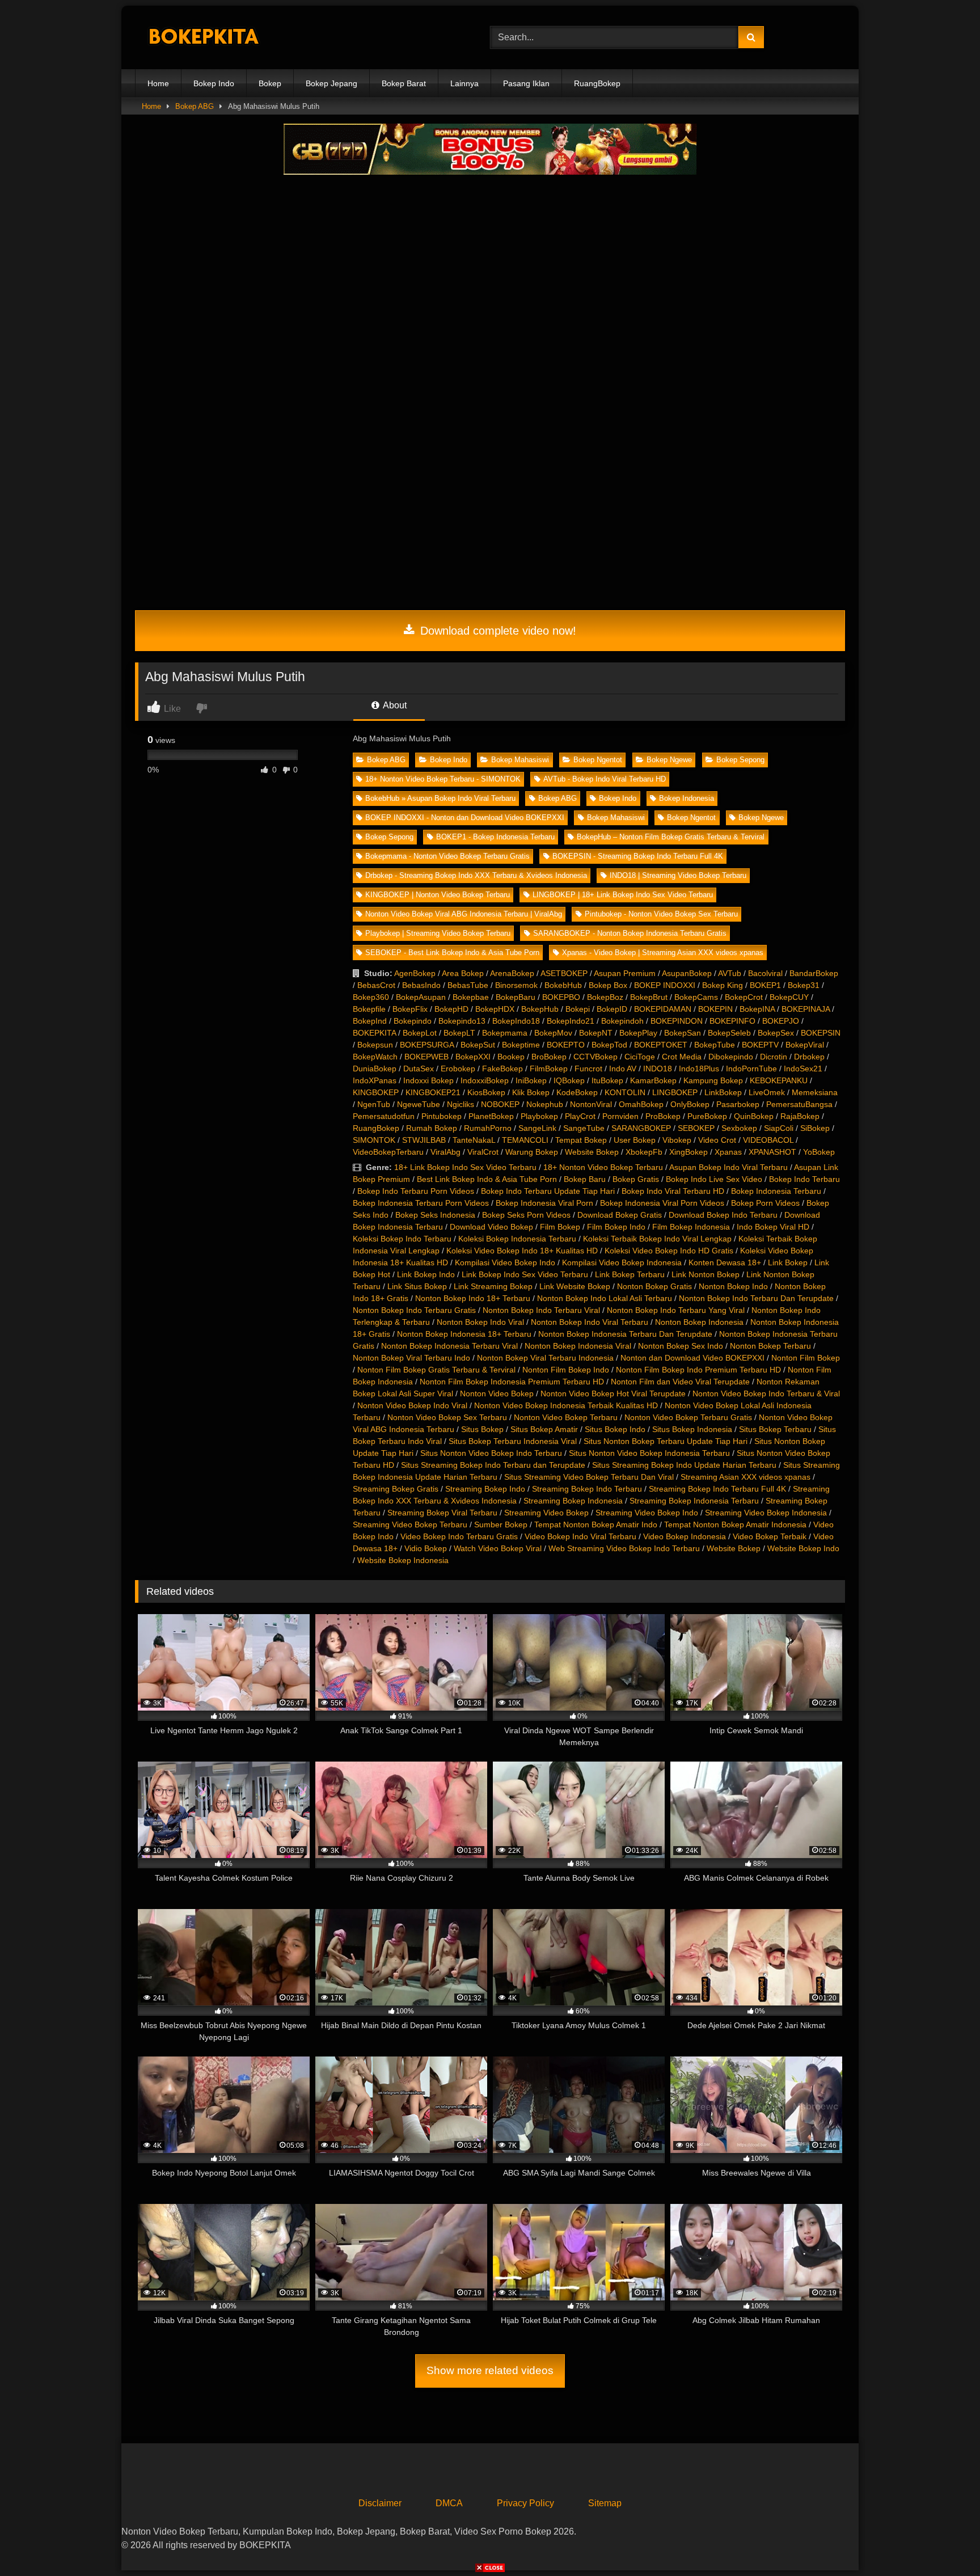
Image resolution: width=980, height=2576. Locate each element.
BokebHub (563, 985)
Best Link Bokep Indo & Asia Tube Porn (487, 1179)
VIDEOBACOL (768, 1140)
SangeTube (584, 1128)
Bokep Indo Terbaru (804, 1179)
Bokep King (723, 985)
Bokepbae (471, 997)
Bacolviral (765, 973)
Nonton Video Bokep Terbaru (566, 1417)
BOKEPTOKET (661, 1045)
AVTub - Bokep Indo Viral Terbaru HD (605, 779)
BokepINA (757, 1009)
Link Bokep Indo (426, 1274)
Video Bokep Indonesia (685, 1536)
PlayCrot (580, 1116)
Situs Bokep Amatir (544, 1429)
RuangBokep (597, 83)
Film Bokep (560, 1227)
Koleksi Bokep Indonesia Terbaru (517, 1239)
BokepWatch (375, 1057)
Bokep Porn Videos (765, 1203)
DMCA (449, 2503)
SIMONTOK (374, 1140)
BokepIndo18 (516, 1021)
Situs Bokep (482, 1429)
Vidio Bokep (426, 1548)
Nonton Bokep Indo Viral (480, 1322)
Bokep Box (608, 985)
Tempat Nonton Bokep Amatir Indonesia (735, 1525)
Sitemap (605, 2503)
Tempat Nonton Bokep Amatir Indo (596, 1525)
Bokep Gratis (636, 1179)
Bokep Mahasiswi (520, 760)
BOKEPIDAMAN (663, 1009)
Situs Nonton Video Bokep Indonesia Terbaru (649, 1453)
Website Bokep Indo (803, 1548)
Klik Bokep (531, 1092)
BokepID (612, 1009)
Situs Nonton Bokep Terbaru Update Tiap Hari (666, 1441)
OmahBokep (641, 1104)
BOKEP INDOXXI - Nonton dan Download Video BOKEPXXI (465, 818)
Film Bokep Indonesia (691, 1227)
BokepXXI (473, 1057)
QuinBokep (754, 1116)
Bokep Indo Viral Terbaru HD (673, 1191)
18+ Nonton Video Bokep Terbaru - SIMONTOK (443, 779)
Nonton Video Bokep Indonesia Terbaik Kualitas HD (566, 1405)
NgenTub (374, 1104)
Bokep (270, 83)
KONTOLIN (625, 1092)
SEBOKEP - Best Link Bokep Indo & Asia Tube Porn (452, 953)
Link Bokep (788, 1262)
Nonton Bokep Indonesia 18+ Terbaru (464, 1334)
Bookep (511, 1057)
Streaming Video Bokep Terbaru (410, 1525)
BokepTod (609, 1045)
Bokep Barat (404, 83)
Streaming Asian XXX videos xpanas (745, 1477)
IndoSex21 (803, 1069)
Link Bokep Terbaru (630, 1274)
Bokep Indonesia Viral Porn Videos (662, 1203)
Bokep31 (804, 985)
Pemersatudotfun (384, 1116)
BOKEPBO (561, 997)
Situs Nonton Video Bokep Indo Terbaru (491, 1453)
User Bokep (635, 1140)
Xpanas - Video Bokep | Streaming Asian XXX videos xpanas (663, 953)
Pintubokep (442, 1116)
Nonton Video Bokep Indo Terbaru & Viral (766, 1393)
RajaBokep (800, 1116)
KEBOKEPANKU (779, 1080)
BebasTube (468, 985)
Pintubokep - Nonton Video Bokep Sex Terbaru (661, 914)
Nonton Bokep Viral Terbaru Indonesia (545, 1358)
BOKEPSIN (821, 1033)
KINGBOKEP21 (433, 1092)
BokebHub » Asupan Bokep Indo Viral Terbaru (440, 798)
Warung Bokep (532, 1152)
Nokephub (545, 1104)
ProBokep (663, 1116)
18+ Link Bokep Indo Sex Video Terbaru (465, 1167)
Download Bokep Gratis (620, 1215)
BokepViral (805, 1045)
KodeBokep (577, 1092)
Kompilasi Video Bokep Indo (505, 1262)
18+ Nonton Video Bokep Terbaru (603, 1167)
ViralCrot (483, 1152)
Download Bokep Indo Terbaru (723, 1215)
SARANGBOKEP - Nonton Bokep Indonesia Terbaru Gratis (630, 933)
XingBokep (688, 1152)
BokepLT (459, 1033)
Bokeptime (521, 1045)
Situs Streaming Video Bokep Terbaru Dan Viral (589, 1477)
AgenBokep (415, 973)
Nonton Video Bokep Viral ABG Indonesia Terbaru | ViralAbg (464, 914)
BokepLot (420, 1033)
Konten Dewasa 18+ (725, 1262)
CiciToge (640, 1057)
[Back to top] (945, 2542)
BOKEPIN (715, 1009)
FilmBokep (549, 1069)
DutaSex (419, 1069)
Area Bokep (463, 973)
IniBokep (531, 1080)
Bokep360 (371, 997)
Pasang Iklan (526, 83)
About (394, 705)
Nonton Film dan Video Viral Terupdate (680, 1382)
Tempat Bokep (581, 1140)
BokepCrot (744, 997)
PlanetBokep (491, 1116)
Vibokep (677, 1140)
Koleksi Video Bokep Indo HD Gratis (669, 1251)
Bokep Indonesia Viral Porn (544, 1203)
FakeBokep (502, 1069)
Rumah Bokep (432, 1128)
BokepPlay (638, 1033)
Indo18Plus (699, 1069)
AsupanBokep (687, 973)
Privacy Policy (525, 2503)
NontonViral (591, 1104)
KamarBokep (653, 1080)
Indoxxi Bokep (428, 1080)
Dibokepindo (731, 1057)
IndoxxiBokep (485, 1080)
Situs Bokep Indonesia (692, 1429)
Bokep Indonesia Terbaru (776, 1191)
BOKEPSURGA (427, 1045)
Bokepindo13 (462, 1021)
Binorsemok (516, 985)
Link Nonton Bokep (706, 1274)
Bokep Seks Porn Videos (526, 1215)
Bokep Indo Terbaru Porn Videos (416, 1191)
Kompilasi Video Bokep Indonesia (622, 1262)
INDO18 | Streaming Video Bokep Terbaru (678, 875)
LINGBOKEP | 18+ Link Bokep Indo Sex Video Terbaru (623, 895)
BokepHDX (495, 1009)
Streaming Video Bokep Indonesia (766, 1513)
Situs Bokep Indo (615, 1429)
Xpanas (728, 1152)
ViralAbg (445, 1152)
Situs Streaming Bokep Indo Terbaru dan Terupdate (493, 1465)
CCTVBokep (595, 1057)
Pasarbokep (738, 1104)
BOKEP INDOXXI (665, 985)
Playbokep (539, 1116)
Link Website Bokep (575, 1286)
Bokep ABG (195, 106)
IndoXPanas (375, 1080)
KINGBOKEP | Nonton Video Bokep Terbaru (438, 895)
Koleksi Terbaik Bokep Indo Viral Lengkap (657, 1239)
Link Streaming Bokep (493, 1286)
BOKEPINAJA (806, 1009)
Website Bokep (592, 1152)
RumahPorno (488, 1128)
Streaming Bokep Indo (485, 1489)
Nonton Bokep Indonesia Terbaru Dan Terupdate (625, 1334)
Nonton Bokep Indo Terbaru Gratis (414, 1310)
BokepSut (478, 1045)
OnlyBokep (690, 1104)
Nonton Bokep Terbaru (770, 1346)
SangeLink (537, 1128)
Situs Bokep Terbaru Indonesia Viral (513, 1441)
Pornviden (620, 1116)
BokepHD (451, 1009)
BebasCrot (376, 985)
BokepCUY (789, 997)
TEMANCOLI (525, 1140)
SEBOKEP (696, 1128)
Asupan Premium (625, 973)
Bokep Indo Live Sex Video (714, 1179)
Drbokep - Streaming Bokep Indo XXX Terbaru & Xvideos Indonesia (476, 875)
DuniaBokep (375, 1069)
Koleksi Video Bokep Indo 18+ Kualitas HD (522, 1251)
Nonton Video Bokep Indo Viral (412, 1405)
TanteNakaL (474, 1140)
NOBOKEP (500, 1104)
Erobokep (458, 1069)
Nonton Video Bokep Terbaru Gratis (688, 1417)
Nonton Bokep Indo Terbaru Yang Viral (676, 1310)
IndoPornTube (751, 1069)
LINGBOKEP (675, 1092)
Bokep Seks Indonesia (435, 1215)
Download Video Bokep (491, 1227)
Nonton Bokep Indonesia (699, 1322)
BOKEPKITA (374, 1033)
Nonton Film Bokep (806, 1358)
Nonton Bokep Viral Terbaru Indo (411, 1358)
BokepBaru (516, 997)
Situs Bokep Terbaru (775, 1429)
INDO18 (658, 1069)
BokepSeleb (729, 1033)
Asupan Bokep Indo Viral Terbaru (728, 1167)
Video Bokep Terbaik (770, 1536)
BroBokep (549, 1057)
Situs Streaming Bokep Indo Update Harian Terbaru (684, 1465)
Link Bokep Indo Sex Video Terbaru (525, 1274)
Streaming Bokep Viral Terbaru (442, 1513)
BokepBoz (605, 997)
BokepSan (683, 1033)
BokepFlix (410, 1009)
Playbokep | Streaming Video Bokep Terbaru (438, 933)
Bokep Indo (214, 83)
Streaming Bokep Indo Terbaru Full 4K (717, 1489)
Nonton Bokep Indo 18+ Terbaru (473, 1298)
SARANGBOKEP (641, 1128)
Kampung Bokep (713, 1080)
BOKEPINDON (677, 1021)
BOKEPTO (566, 1045)
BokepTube (715, 1045)
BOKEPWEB (426, 1057)
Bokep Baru (585, 1179)
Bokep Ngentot (598, 760)
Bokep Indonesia (687, 798)
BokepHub (540, 1009)
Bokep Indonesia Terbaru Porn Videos (421, 1203)
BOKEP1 (765, 985)
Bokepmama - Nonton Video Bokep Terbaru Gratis (447, 856)
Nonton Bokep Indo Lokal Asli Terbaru (605, 1298)
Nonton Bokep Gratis (654, 1286)
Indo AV (623, 1069)
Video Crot (717, 1140)
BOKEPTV (760, 1045)
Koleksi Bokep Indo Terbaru (402, 1239)
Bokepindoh (622, 1021)
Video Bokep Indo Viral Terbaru (580, 1536)
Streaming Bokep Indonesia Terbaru (694, 1501)
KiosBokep (486, 1092)
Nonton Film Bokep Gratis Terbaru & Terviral (436, 1370)
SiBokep (815, 1128)
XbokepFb (644, 1152)
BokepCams (696, 997)
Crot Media (682, 1057)
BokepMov (553, 1033)
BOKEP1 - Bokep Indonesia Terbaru (495, 837)
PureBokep (707, 1116)
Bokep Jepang (331, 83)
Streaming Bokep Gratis (396, 1489)
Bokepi (578, 1009)
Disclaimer (380, 2503)
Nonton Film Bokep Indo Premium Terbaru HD (698, 1370)
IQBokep (569, 1080)
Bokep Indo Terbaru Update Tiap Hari (548, 1191)
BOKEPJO (781, 1021)
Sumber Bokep (501, 1525)
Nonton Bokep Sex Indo (681, 1346)
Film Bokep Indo (616, 1227)
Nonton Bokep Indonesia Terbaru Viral (449, 1346)
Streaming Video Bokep (546, 1513)
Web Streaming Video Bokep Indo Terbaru (624, 1548)
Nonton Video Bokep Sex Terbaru (447, 1417)
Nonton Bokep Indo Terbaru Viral (541, 1310)
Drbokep (809, 1057)
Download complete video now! (497, 631)
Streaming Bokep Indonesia (573, 1501)
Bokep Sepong (740, 760)
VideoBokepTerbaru (388, 1152)
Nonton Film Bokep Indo (566, 1370)
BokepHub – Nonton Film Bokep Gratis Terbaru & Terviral (671, 837)
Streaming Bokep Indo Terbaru (587, 1489)
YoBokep (819, 1152)
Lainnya (464, 83)
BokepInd (370, 1021)
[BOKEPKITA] (220, 38)
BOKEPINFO (732, 1021)
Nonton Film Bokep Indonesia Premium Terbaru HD (512, 1382)
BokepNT (596, 1033)
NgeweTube (419, 1104)
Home (158, 83)
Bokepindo (413, 1021)
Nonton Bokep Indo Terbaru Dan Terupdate (756, 1298)
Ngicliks (461, 1104)
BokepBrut (649, 997)
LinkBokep (723, 1092)
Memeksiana (815, 1092)
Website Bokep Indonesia (403, 1560)
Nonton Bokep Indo (733, 1286)
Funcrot (588, 1069)
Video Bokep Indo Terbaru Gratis (459, 1536)
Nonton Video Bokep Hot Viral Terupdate (613, 1393)
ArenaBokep (512, 973)
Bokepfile (369, 1009)
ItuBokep (607, 1080)
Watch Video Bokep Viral (498, 1548)
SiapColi (779, 1128)
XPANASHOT (772, 1152)
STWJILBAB (424, 1140)
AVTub (730, 973)
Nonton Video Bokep (497, 1393)
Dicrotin (774, 1057)
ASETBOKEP (564, 973)
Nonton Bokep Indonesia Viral (578, 1346)
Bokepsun (375, 1045)
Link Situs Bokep (417, 1286)
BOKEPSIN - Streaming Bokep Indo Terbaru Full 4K (638, 856)
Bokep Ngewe (669, 760)
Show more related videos (490, 2370)
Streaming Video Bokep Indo (647, 1513)
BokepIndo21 (571, 1021)
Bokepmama (505, 1033)
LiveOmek (767, 1092)
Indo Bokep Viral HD (773, 1227)
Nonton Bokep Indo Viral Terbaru (590, 1322)
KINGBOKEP (376, 1092)
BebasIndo (421, 985)
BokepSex (776, 1033)
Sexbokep (739, 1128)
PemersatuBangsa (799, 1104)
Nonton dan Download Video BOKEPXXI (692, 1358)
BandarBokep (814, 973)
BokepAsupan (421, 997)
